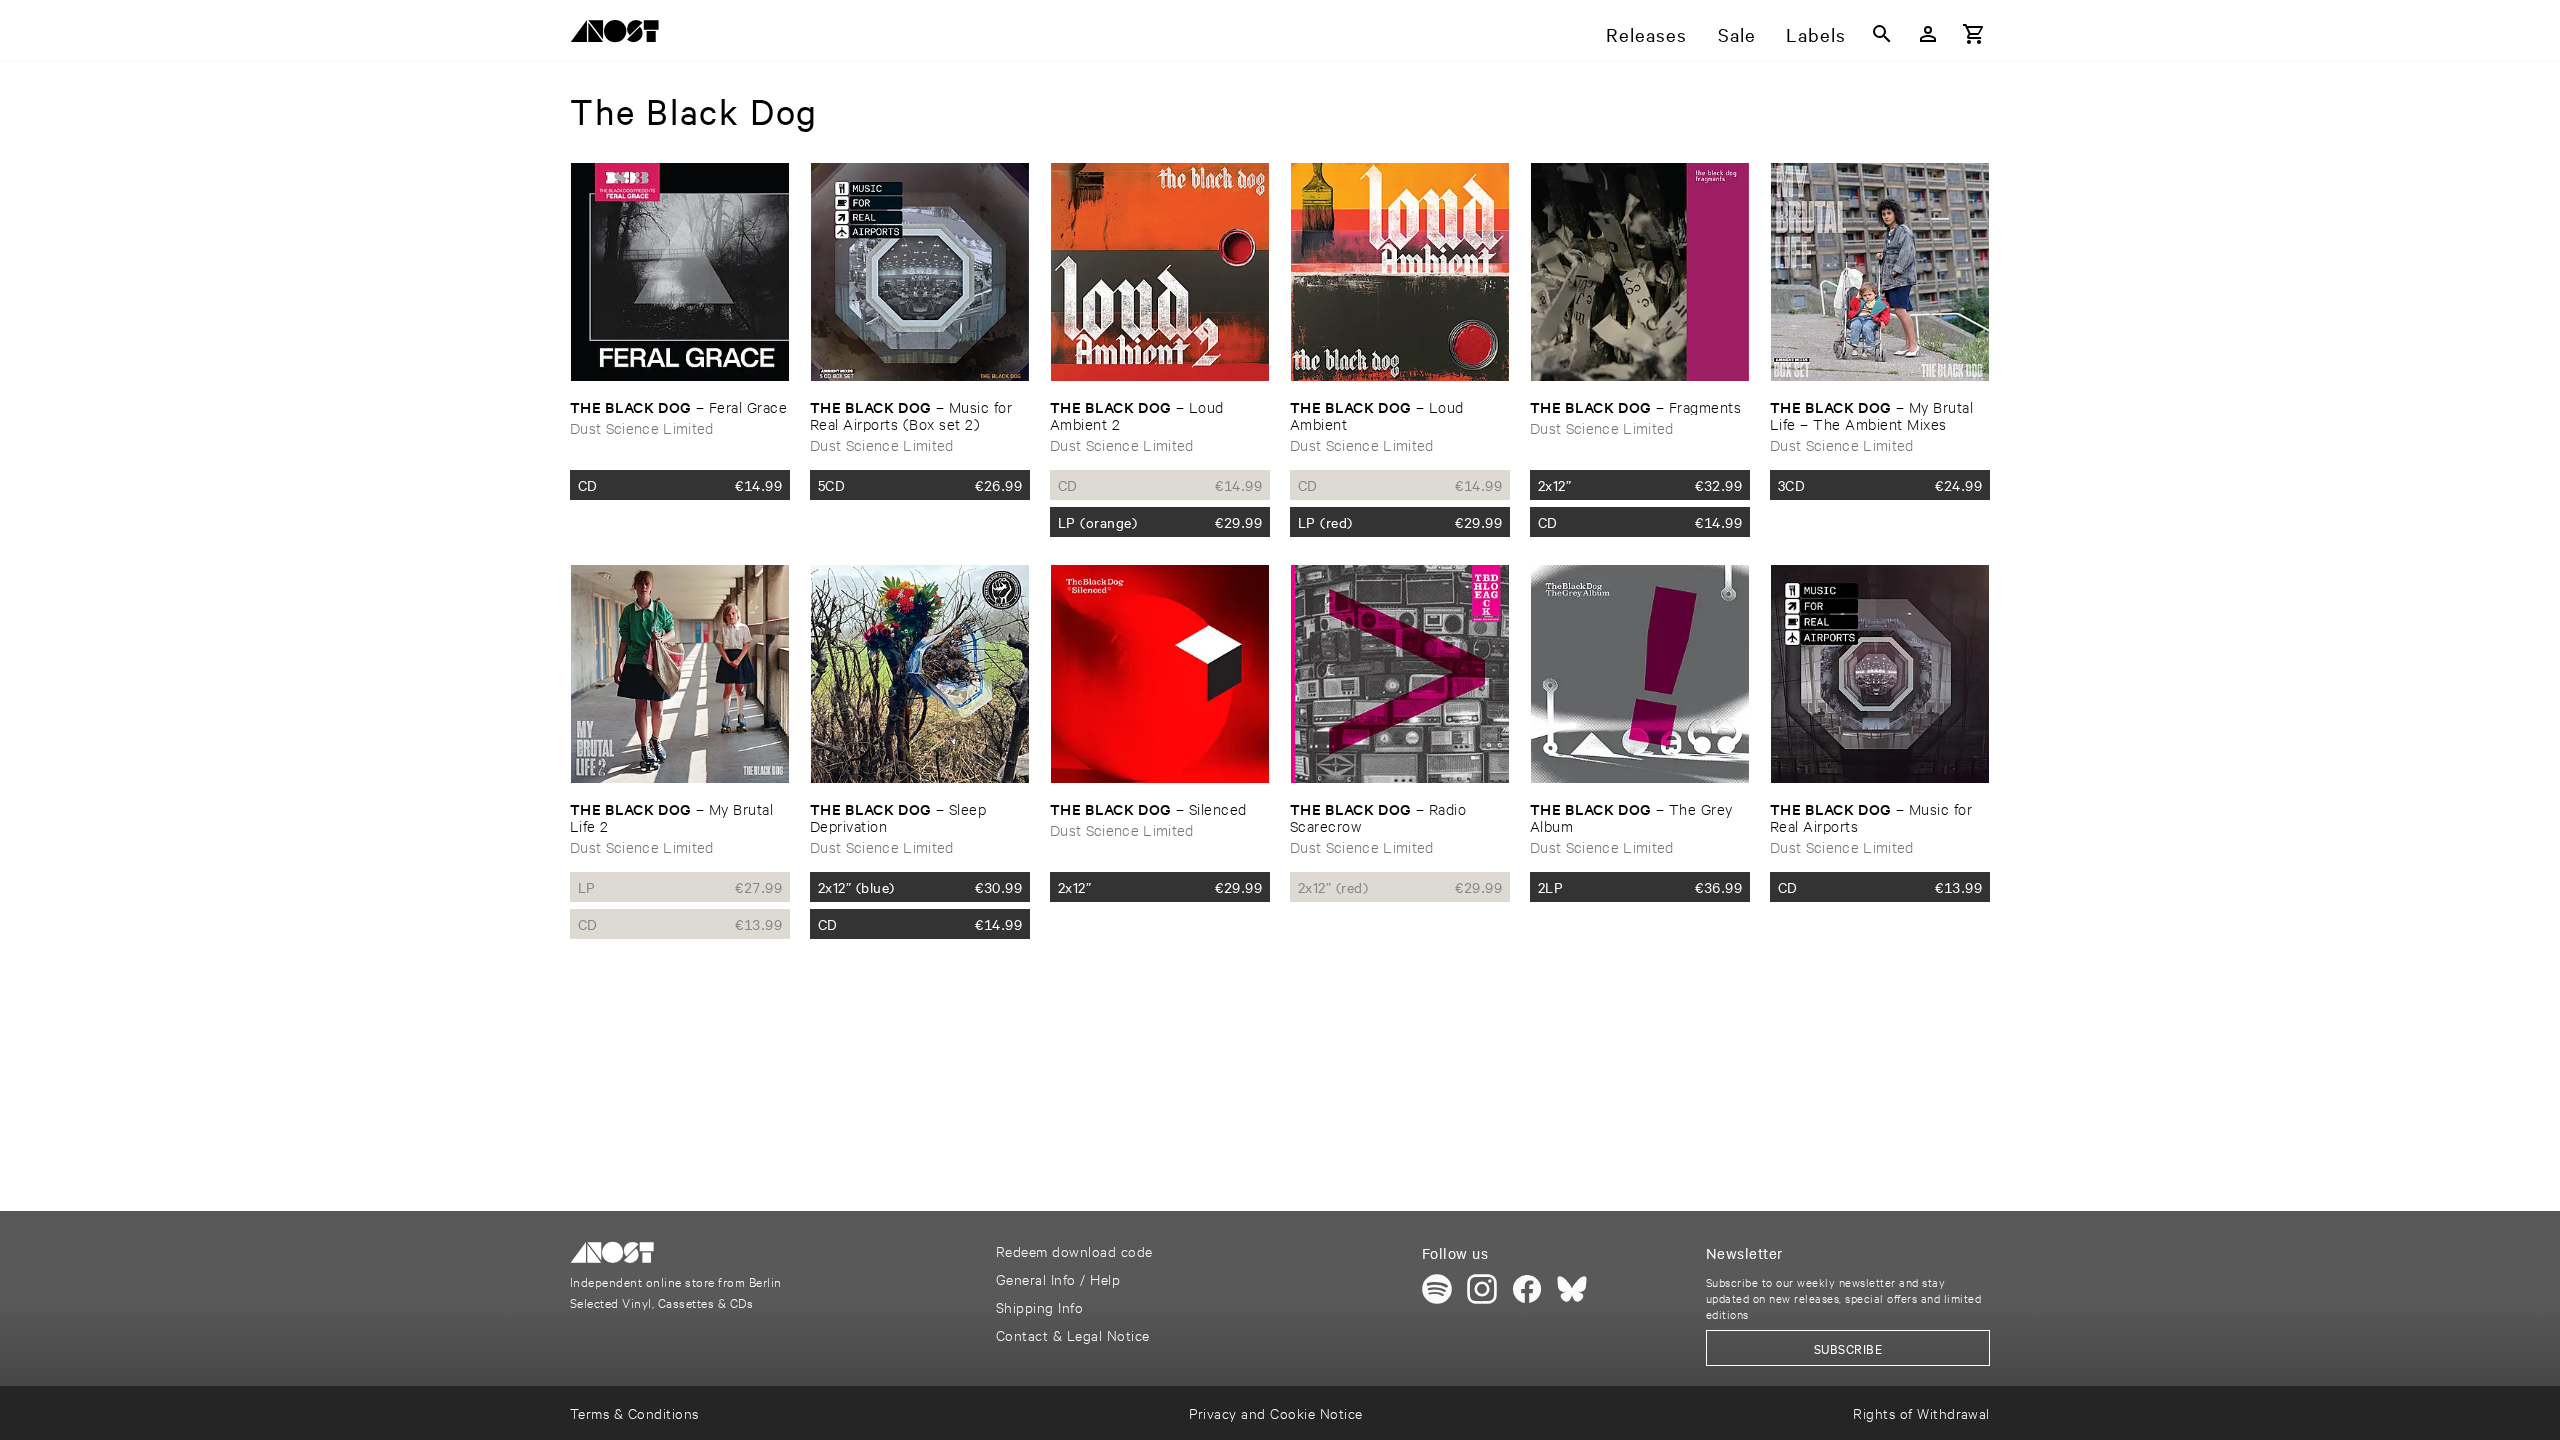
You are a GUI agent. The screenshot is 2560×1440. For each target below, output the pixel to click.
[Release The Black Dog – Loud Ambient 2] (1160, 272)
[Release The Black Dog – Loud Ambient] (1400, 272)
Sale (1737, 34)
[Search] (1882, 34)
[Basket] (1974, 34)
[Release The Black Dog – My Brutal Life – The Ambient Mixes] (1880, 272)
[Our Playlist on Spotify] (1437, 1289)
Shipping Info (1039, 1306)
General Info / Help (1058, 1278)
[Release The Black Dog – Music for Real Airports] (1880, 674)
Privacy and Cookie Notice (1275, 1412)
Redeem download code (1074, 1250)
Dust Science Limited (642, 427)
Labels (1816, 34)
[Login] (1928, 34)
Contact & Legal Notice (1073, 1334)
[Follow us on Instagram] (1482, 1289)
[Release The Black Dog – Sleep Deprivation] (920, 674)
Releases (1646, 34)
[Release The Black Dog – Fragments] (1640, 272)
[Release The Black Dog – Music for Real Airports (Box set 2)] (920, 272)
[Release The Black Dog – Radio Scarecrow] (1400, 674)
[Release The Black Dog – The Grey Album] (1640, 674)
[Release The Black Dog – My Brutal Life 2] (680, 674)
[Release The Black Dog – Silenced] (1160, 674)
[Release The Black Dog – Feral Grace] (680, 272)
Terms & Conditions (634, 1412)
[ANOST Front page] (620, 34)
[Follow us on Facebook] (1527, 1289)
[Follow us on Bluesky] (1572, 1289)
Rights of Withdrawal (1921, 1412)
